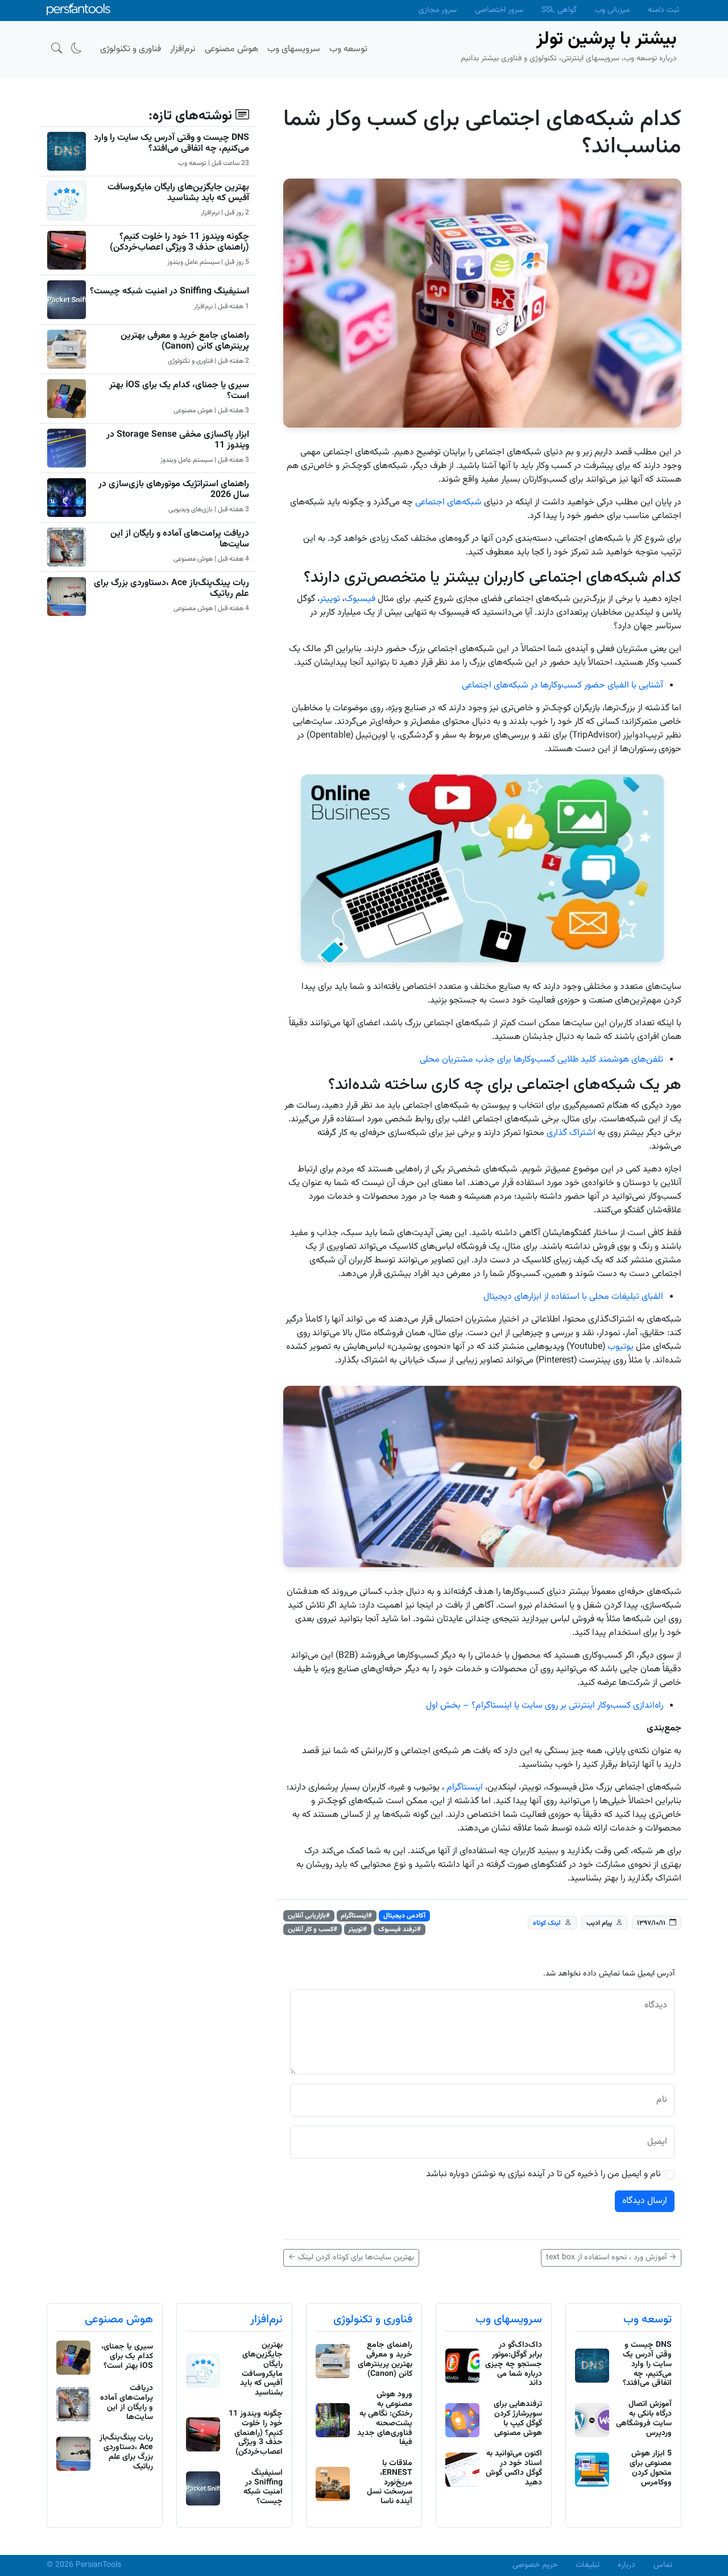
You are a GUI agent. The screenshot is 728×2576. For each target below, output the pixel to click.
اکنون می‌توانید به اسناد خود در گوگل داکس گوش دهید (514, 2468)
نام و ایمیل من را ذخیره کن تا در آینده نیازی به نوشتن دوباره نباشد (543, 2175)
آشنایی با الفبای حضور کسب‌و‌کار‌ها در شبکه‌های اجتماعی (562, 686)
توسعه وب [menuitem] (348, 49)
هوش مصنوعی (119, 2320)
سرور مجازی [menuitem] (438, 10)
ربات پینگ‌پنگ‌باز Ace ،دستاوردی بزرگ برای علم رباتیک (171, 589)
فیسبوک (360, 599)
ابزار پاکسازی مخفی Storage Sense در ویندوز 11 (178, 440)
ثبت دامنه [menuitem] (663, 10)
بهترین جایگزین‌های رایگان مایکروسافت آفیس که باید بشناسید (178, 193)
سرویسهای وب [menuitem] (294, 49)
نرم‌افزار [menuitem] (183, 49)
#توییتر (357, 1929)
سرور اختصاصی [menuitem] (499, 10)
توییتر (330, 599)
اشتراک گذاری (571, 1133)
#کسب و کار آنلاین (313, 1929)
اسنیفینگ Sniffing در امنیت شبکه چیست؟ (169, 291)
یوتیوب (621, 1347)
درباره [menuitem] (626, 2565)
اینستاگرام (465, 1788)
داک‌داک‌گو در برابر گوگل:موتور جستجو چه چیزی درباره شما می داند (514, 2364)
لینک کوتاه (547, 1923)
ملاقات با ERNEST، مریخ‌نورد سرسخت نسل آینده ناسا (390, 2482)
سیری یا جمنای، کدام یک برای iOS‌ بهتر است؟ (179, 391)
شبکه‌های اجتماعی (448, 502)
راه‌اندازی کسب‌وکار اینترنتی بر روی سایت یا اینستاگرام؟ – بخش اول (545, 1706)
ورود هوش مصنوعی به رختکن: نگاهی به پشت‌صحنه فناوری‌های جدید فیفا (385, 2418)
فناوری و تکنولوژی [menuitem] (131, 49)
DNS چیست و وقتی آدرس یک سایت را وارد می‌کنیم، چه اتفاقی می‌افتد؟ (171, 143)
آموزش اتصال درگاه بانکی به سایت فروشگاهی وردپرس (644, 2418)
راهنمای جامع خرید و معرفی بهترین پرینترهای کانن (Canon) (185, 341)
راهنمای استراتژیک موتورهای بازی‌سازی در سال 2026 (174, 490)
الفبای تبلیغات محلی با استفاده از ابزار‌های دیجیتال (573, 1297)
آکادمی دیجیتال (404, 1916)
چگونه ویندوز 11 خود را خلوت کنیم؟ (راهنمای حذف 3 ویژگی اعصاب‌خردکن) (179, 242)
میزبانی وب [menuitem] (612, 10)
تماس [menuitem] (663, 2565)
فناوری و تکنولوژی (373, 2320)
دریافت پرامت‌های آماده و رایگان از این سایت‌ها (180, 539)
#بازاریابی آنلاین (309, 1916)
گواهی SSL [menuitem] (559, 10)
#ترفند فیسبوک (400, 1929)
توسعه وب (648, 2320)
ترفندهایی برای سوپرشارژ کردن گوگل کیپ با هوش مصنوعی (518, 2418)
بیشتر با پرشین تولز (607, 39)
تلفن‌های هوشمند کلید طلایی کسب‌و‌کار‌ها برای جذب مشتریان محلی (541, 1060)
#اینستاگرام (356, 1916)
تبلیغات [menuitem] (588, 2565)
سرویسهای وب (509, 2320)
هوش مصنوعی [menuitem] (231, 49)
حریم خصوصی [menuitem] (535, 2565)
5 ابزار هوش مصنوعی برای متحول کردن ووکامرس (651, 2468)
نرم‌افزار (266, 2320)
